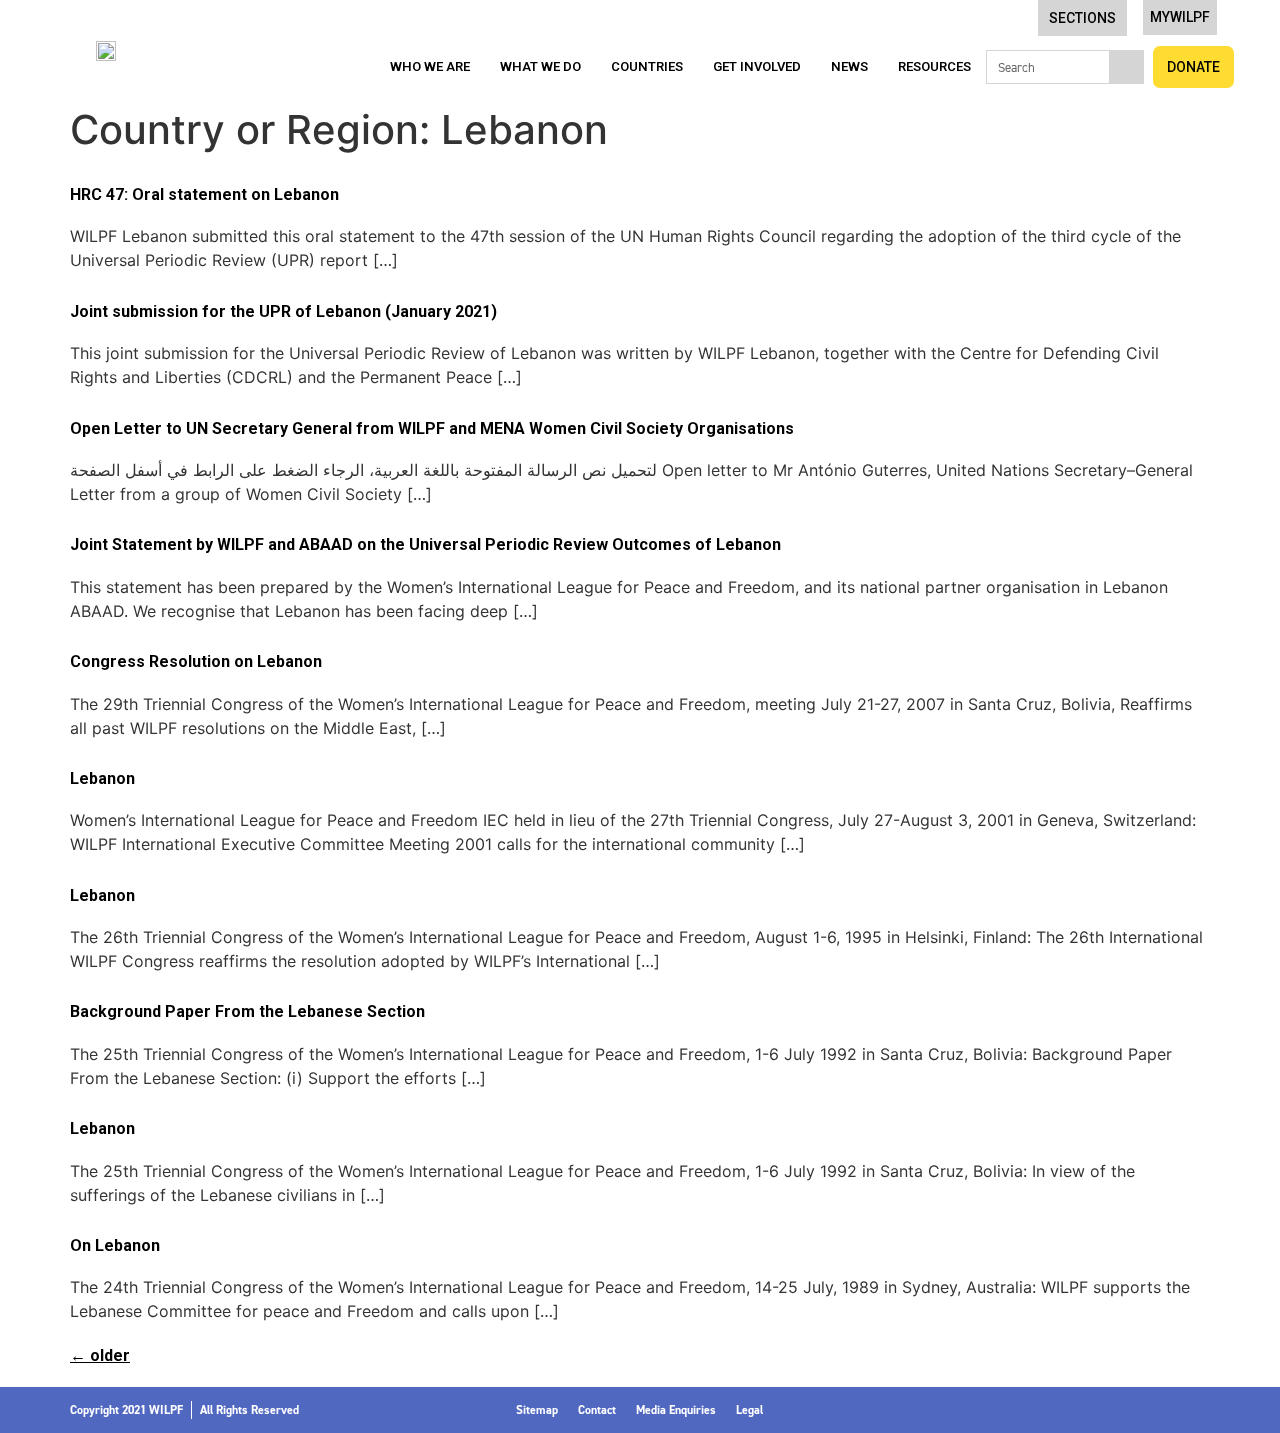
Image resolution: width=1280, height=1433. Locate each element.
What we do (540, 66)
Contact (597, 1410)
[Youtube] (1197, 1410)
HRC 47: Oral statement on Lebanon (204, 194)
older (100, 1355)
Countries (647, 66)
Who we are (430, 66)
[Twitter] (1125, 1410)
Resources (934, 66)
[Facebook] (1089, 1410)
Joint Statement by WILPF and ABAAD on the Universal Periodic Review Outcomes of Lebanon (425, 544)
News (849, 66)
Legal (749, 1410)
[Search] (1126, 67)
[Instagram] (1161, 1410)
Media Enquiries (676, 1410)
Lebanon (102, 778)
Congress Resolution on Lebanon (196, 661)
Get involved (757, 66)
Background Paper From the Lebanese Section (247, 1011)
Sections (1082, 18)
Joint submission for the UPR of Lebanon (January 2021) (283, 311)
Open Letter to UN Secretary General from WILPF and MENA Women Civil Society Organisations (432, 428)
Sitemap (537, 1410)
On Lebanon (115, 1245)
